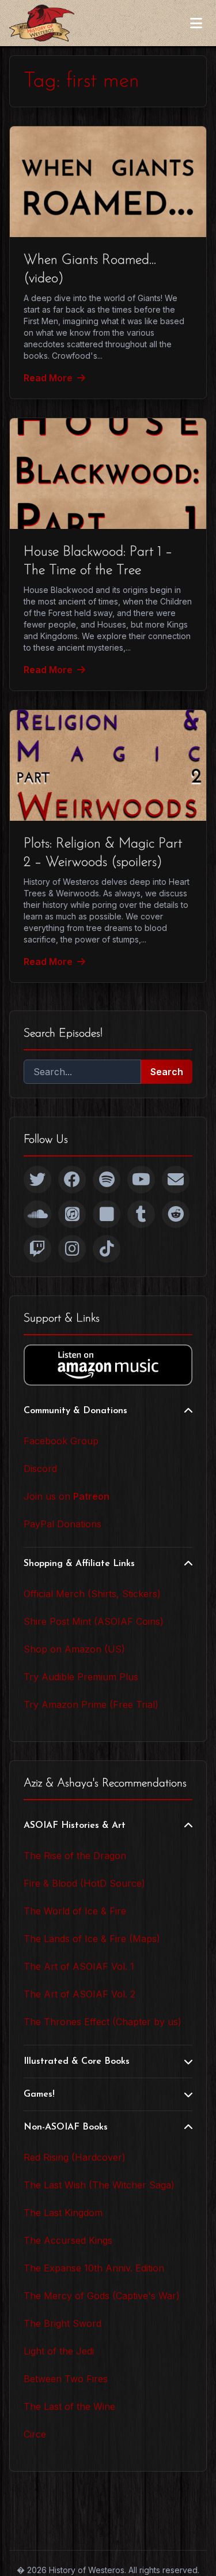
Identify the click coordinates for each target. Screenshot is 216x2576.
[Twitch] (37, 1249)
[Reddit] (176, 1214)
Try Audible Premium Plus (81, 1677)
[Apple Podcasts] (72, 1214)
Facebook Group (61, 1441)
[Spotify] (107, 1180)
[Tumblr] (141, 1214)
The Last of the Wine (69, 2406)
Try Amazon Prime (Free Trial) (91, 1704)
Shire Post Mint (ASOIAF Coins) (94, 1621)
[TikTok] (107, 1249)
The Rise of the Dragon (75, 1856)
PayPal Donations (62, 1524)
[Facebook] (72, 1180)
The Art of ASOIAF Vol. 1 (79, 1966)
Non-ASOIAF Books (66, 2127)
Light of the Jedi (59, 2351)
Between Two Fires (66, 2379)
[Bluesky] (107, 1214)
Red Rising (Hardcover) (75, 2157)
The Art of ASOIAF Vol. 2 (79, 1994)
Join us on (67, 1496)
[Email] (176, 1180)
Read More (48, 378)
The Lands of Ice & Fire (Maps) (92, 1939)
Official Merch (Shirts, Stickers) (92, 1594)
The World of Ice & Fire (75, 1911)
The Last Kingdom (63, 2213)
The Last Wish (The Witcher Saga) (99, 2185)
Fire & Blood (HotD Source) (84, 1883)
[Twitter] (37, 1180)
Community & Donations (75, 1411)
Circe (35, 2434)
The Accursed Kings (68, 2240)
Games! (39, 2094)
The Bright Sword (62, 2323)
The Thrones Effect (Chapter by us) (103, 2022)
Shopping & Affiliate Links (79, 1564)
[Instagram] (72, 1249)
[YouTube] (141, 1180)
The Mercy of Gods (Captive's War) (102, 2296)
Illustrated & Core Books (77, 2061)
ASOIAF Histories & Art (75, 1826)
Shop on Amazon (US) (74, 1649)
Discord (40, 1469)
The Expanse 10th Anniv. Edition (94, 2268)
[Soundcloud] (37, 1214)
